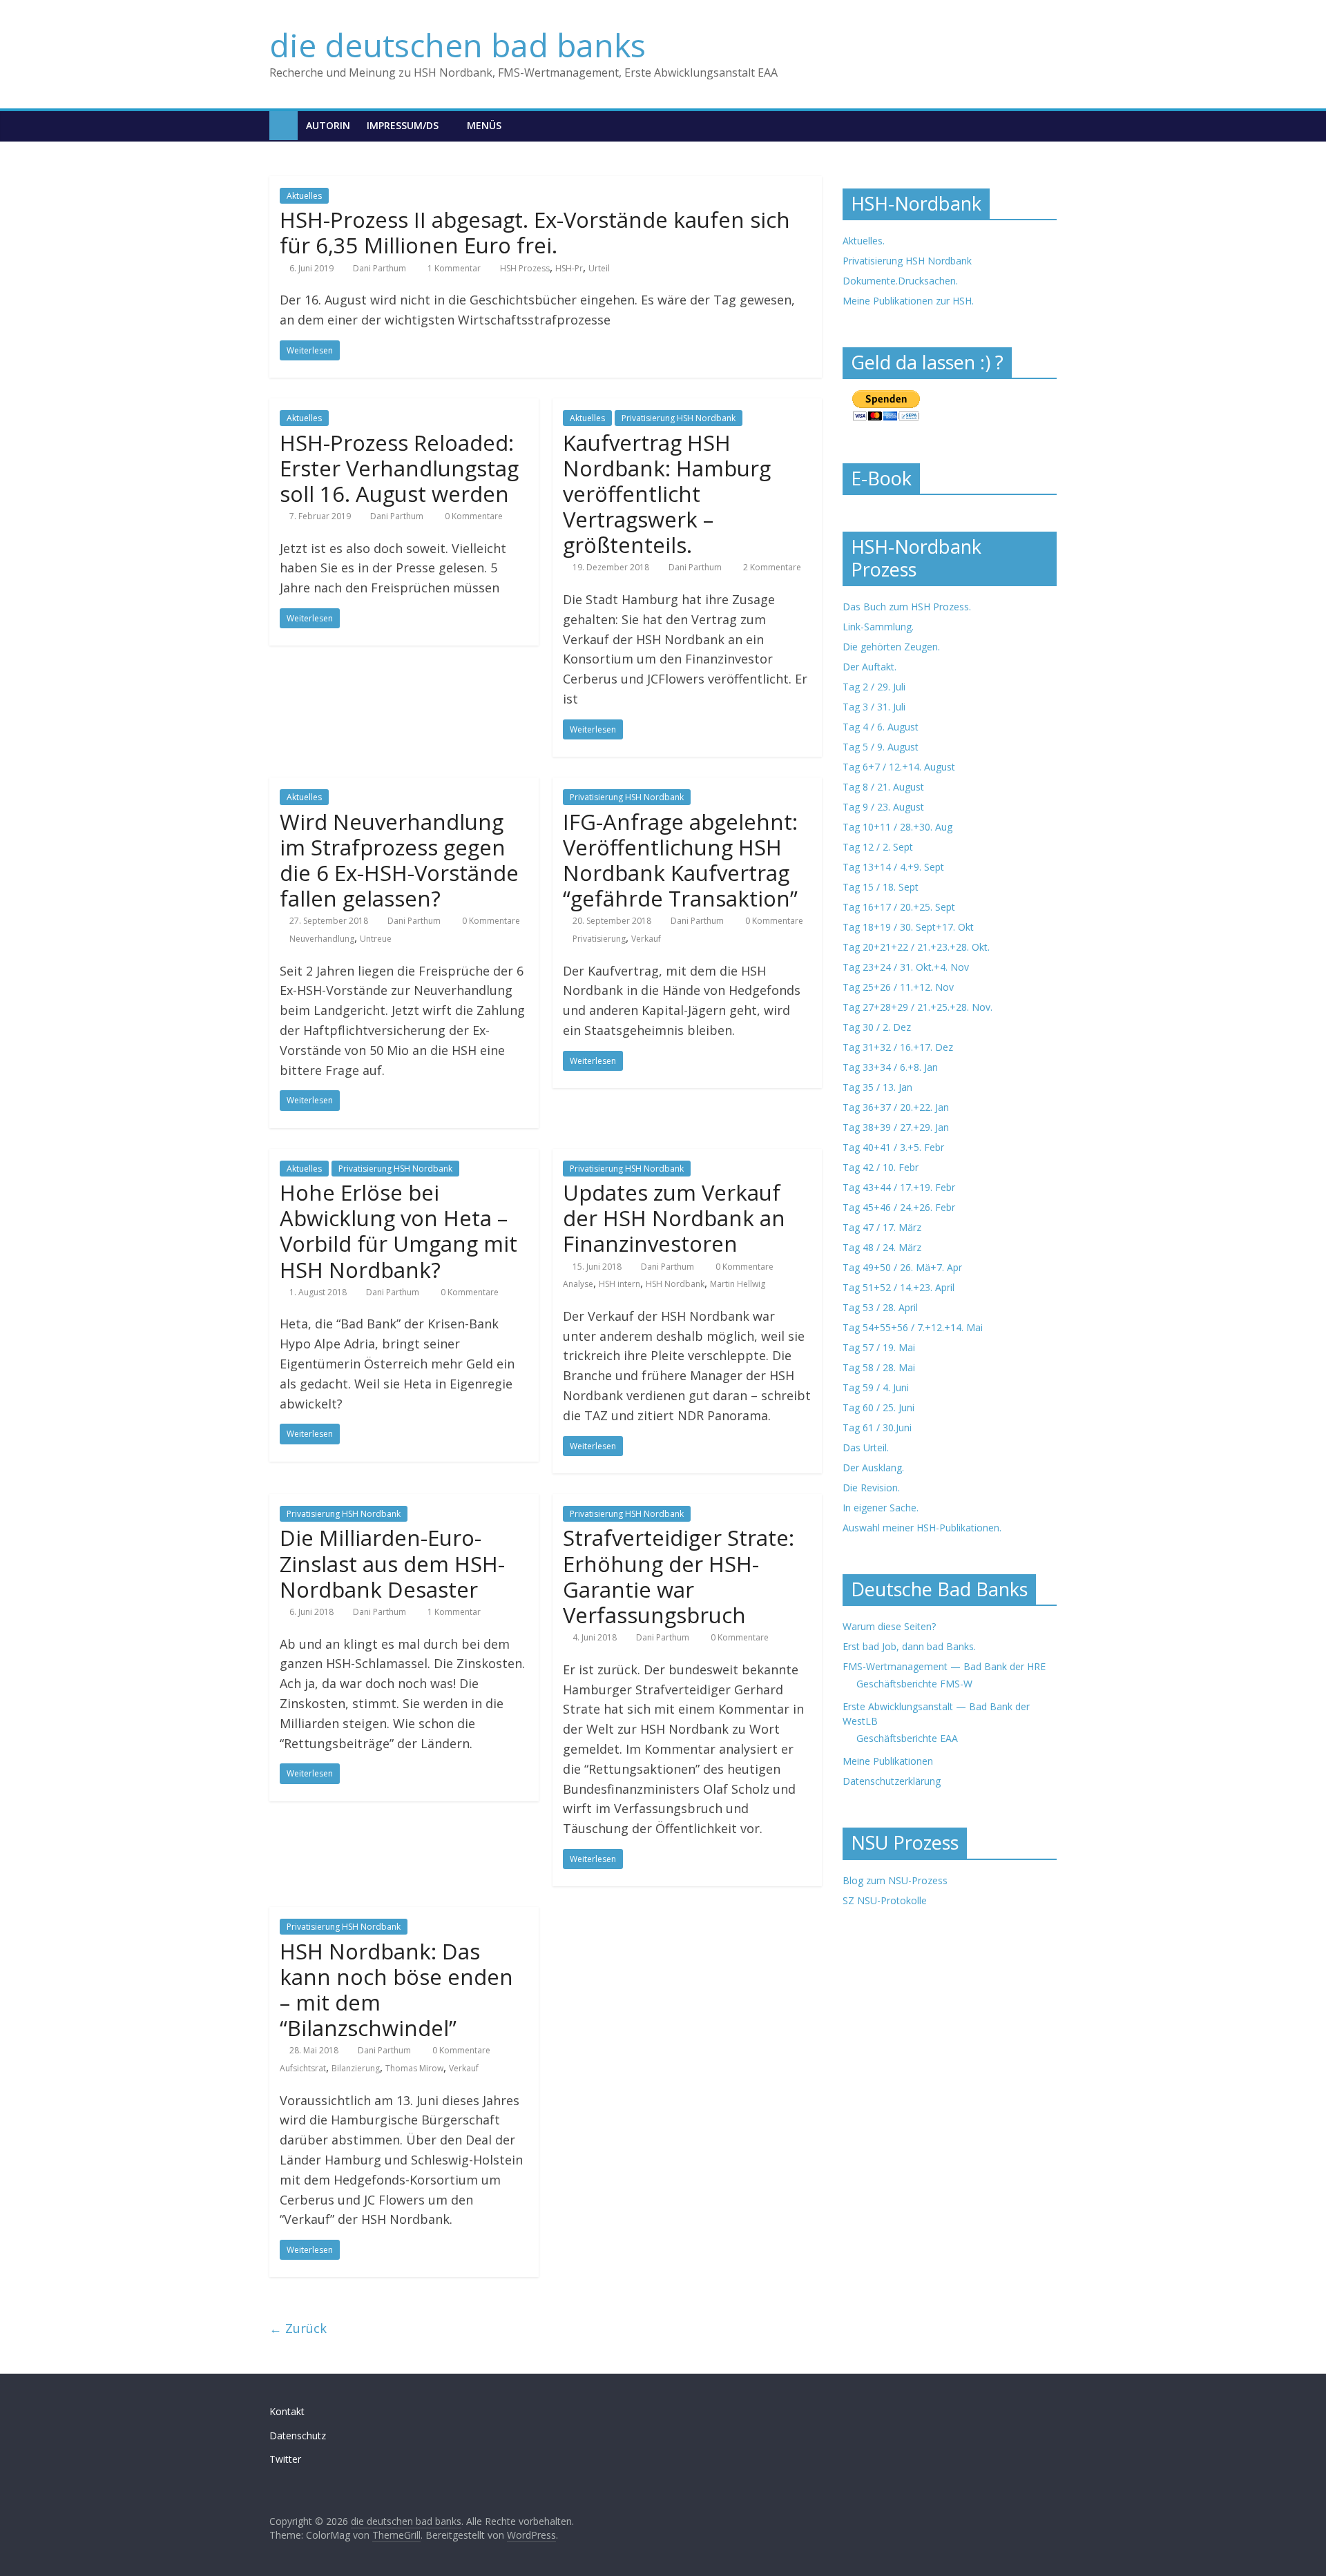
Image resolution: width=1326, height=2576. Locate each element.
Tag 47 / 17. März (882, 1227)
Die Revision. (871, 1488)
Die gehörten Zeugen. (891, 647)
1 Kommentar (453, 268)
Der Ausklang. (873, 1468)
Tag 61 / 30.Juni (877, 1427)
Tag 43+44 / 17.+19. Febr (899, 1187)
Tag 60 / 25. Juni (878, 1407)
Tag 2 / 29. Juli (874, 687)
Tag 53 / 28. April (880, 1307)
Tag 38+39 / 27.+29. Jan (896, 1127)
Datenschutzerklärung (892, 1781)
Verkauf (646, 939)
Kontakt (287, 2411)
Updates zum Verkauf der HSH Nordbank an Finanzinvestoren (674, 1218)
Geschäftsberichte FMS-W (914, 1684)
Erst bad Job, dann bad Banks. (909, 1646)
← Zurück (298, 2328)
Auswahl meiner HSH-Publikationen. (922, 1528)
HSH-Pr (569, 268)
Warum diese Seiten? (889, 1626)
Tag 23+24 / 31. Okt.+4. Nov (906, 967)
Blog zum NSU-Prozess (895, 1880)
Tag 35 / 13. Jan (877, 1087)
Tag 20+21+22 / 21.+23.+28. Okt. (916, 947)
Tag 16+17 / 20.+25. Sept (899, 907)
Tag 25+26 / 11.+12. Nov (898, 987)
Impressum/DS (403, 125)
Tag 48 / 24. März (882, 1247)
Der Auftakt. (869, 667)
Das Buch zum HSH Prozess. (907, 607)
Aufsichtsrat (303, 2068)
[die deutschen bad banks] (284, 125)
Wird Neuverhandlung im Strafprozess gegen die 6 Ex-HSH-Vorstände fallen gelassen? (399, 860)
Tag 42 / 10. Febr (881, 1167)
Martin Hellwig (738, 1284)
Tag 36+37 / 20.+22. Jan (896, 1107)
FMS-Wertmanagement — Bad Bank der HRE (944, 1666)
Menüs (484, 125)
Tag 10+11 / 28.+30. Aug (897, 827)
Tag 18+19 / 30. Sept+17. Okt (908, 927)
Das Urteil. (866, 1447)
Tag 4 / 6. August (881, 727)
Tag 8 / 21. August (883, 787)
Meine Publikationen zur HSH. (908, 301)
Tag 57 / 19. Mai (879, 1347)
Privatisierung (599, 939)
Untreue (376, 939)
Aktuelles (304, 196)
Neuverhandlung (322, 939)
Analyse (578, 1284)
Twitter (285, 2459)
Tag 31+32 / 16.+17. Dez (898, 1047)
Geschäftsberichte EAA (907, 1738)
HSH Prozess (525, 268)
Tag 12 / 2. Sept (878, 847)
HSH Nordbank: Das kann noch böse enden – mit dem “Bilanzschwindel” (396, 1990)
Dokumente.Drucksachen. (900, 281)
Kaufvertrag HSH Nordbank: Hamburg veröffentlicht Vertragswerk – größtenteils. (667, 494)
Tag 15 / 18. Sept (881, 887)
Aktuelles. (864, 241)
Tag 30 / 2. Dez (877, 1027)
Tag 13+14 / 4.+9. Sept (893, 867)
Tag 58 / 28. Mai (879, 1367)
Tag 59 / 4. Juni (876, 1387)
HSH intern (619, 1284)
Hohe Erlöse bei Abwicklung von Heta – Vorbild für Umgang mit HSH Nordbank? (398, 1231)
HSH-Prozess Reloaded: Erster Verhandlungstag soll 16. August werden (399, 468)
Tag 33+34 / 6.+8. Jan (890, 1067)
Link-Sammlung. (878, 627)
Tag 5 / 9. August (881, 747)
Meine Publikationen (888, 1761)
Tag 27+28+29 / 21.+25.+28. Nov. (917, 1007)
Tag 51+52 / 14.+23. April (899, 1287)
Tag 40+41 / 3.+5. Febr (893, 1147)
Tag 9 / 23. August (883, 807)
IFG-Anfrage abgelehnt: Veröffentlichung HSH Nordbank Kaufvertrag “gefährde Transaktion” (680, 860)
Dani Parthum (379, 268)
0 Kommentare (473, 516)
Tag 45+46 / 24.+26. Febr (899, 1207)
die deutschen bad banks (458, 45)
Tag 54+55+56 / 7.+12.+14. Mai (913, 1327)
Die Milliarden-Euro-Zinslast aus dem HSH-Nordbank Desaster (392, 1563)
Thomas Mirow (414, 2068)
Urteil (599, 268)
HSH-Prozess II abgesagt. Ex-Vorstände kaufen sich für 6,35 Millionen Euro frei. (535, 232)
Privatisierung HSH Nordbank (679, 418)
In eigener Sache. (881, 1508)
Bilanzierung (356, 2068)
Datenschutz (298, 2435)
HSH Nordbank (675, 1284)
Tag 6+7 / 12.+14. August (899, 767)
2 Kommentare (771, 567)
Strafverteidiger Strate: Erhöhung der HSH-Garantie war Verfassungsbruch (679, 1576)
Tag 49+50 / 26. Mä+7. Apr (902, 1267)
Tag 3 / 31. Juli (874, 707)
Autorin (328, 125)
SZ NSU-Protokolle (885, 1900)
